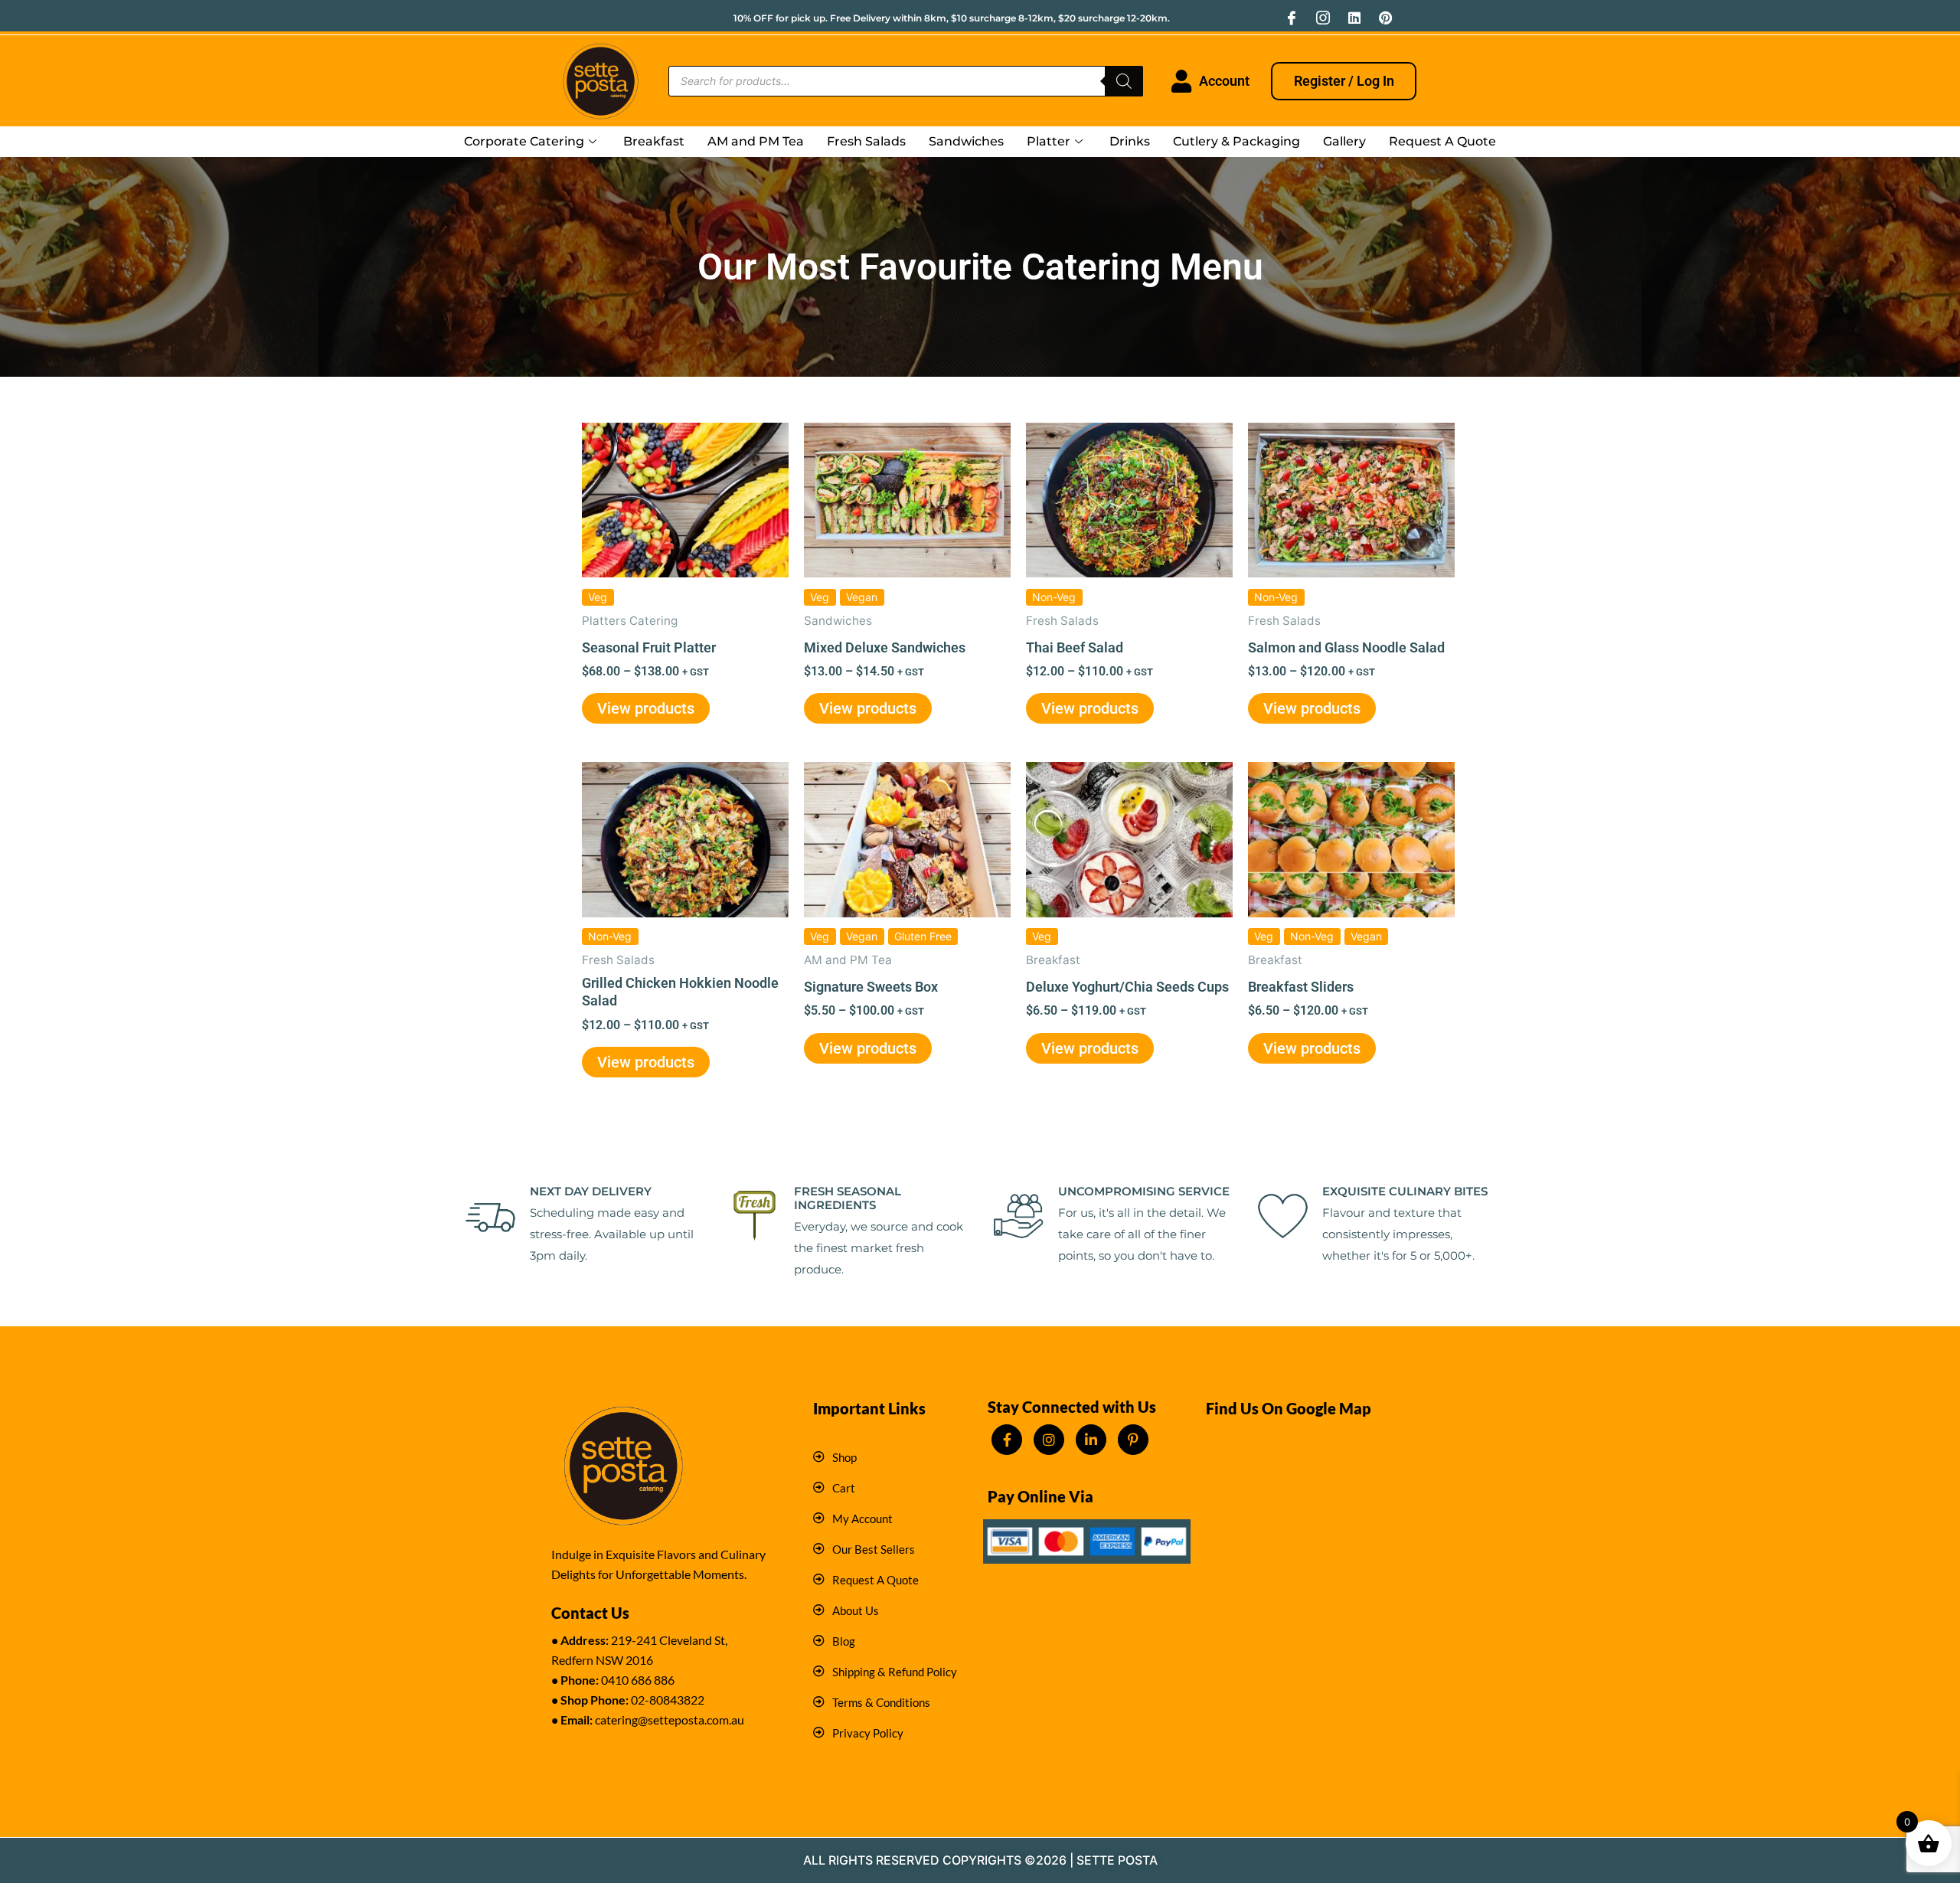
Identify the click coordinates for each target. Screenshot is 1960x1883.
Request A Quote (1442, 141)
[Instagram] (1323, 18)
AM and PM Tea (756, 141)
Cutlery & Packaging (1236, 141)
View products (646, 708)
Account (1224, 81)
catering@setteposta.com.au (670, 1720)
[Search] (1124, 81)
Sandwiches (966, 141)
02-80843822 (668, 1700)
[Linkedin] (1354, 18)
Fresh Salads (866, 141)
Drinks (1130, 141)
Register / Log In (1344, 81)
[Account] (1181, 81)
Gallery (1344, 141)
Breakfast (654, 141)
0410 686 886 (638, 1680)
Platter (1049, 141)
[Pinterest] (1386, 18)
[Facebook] (1292, 18)
